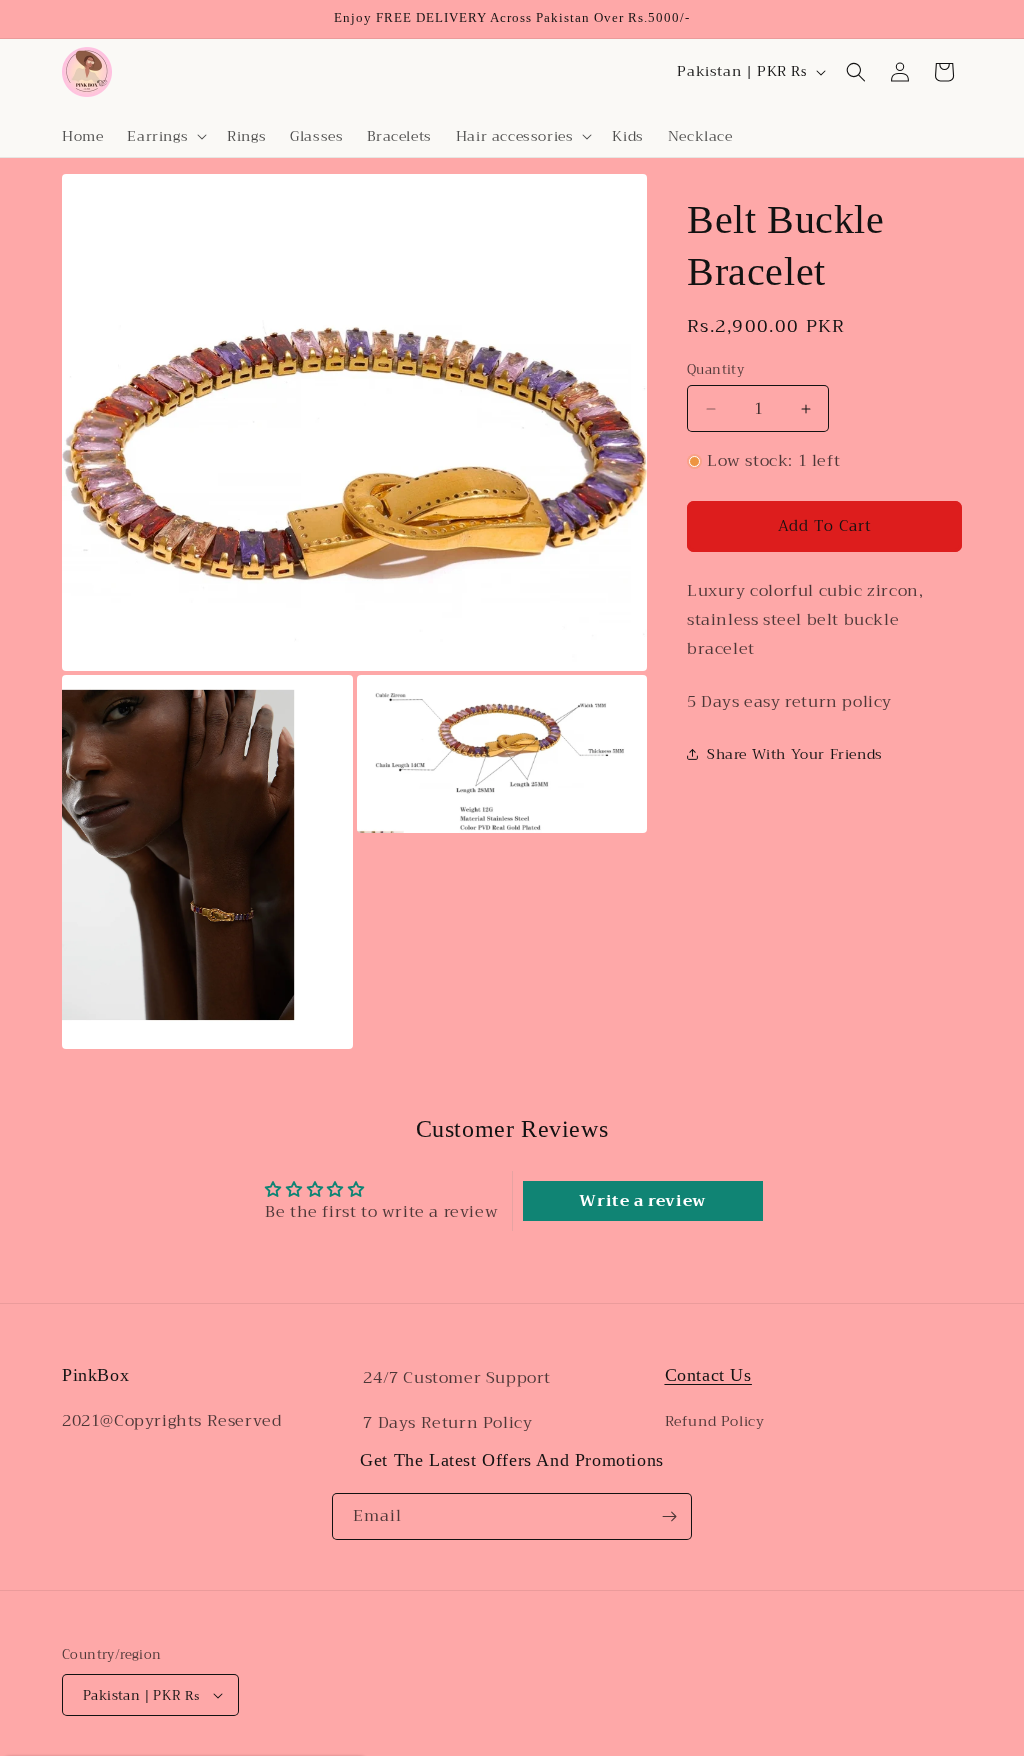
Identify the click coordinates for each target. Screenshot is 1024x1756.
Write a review (642, 1201)
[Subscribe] (669, 1516)
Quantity (715, 370)
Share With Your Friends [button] (795, 754)
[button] (165, 136)
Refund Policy (715, 1421)
